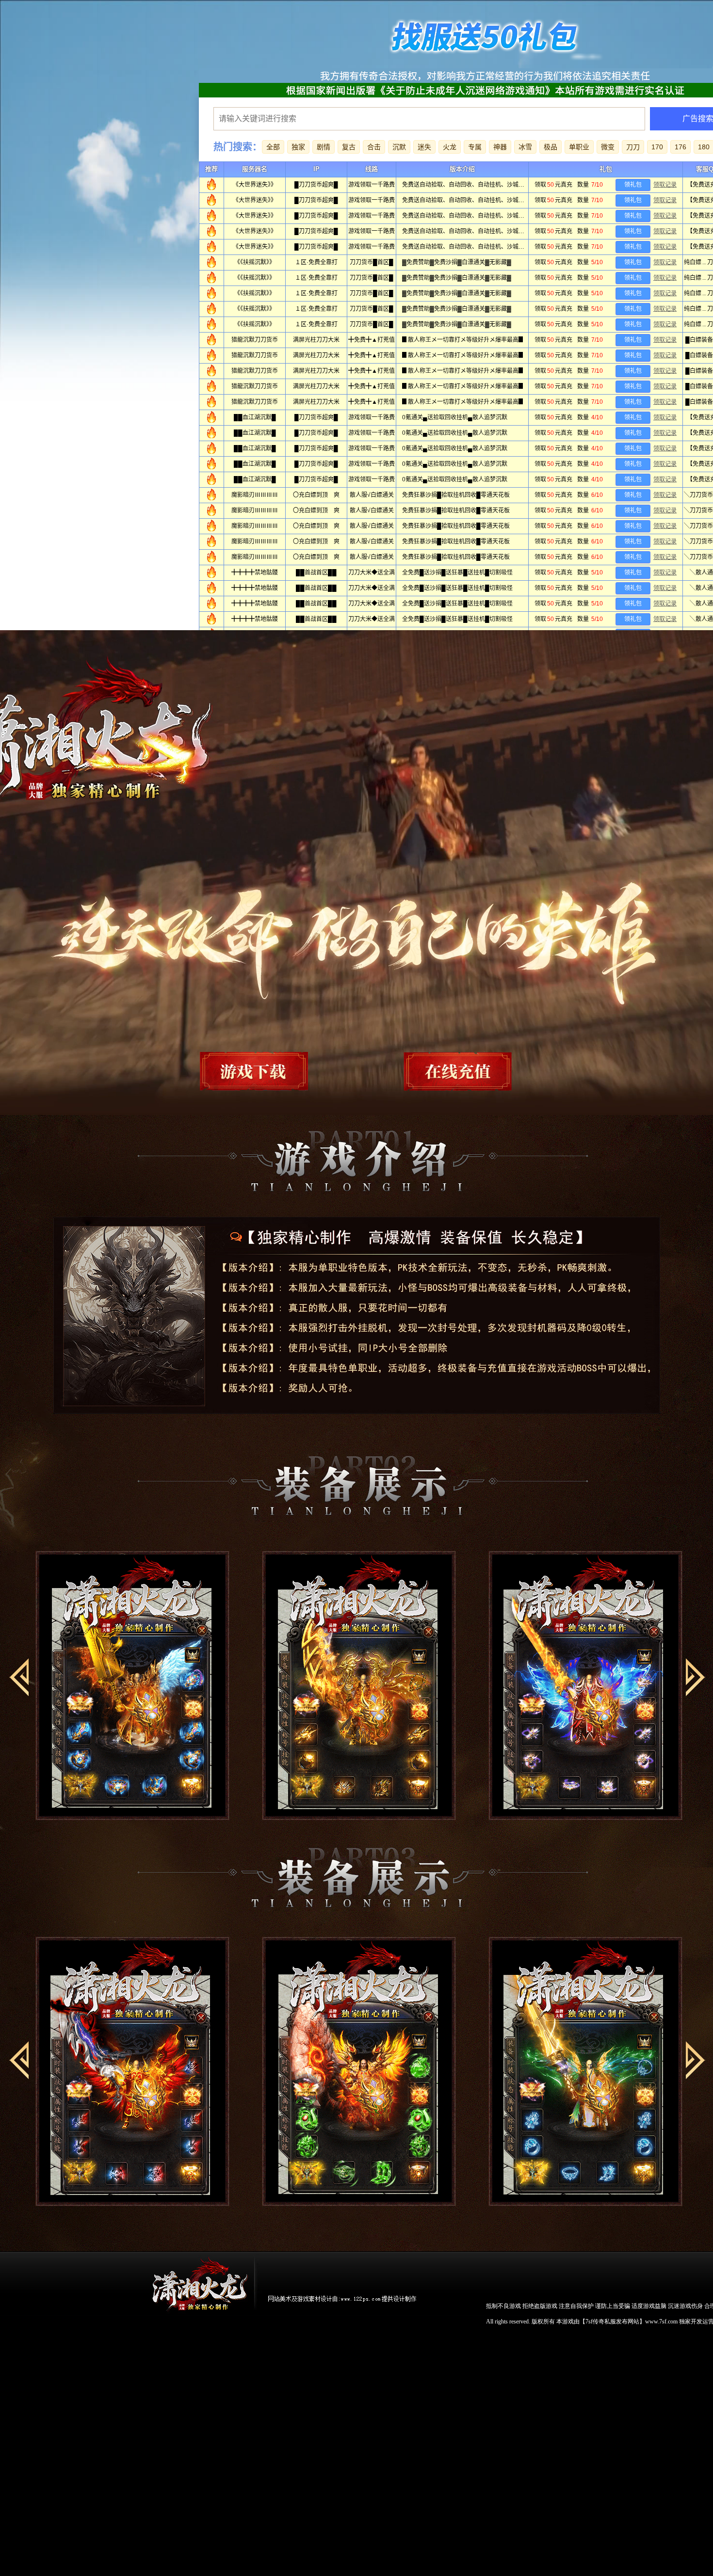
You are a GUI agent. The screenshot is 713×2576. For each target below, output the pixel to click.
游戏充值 (446, 1070)
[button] (19, 1677)
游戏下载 (268, 1070)
